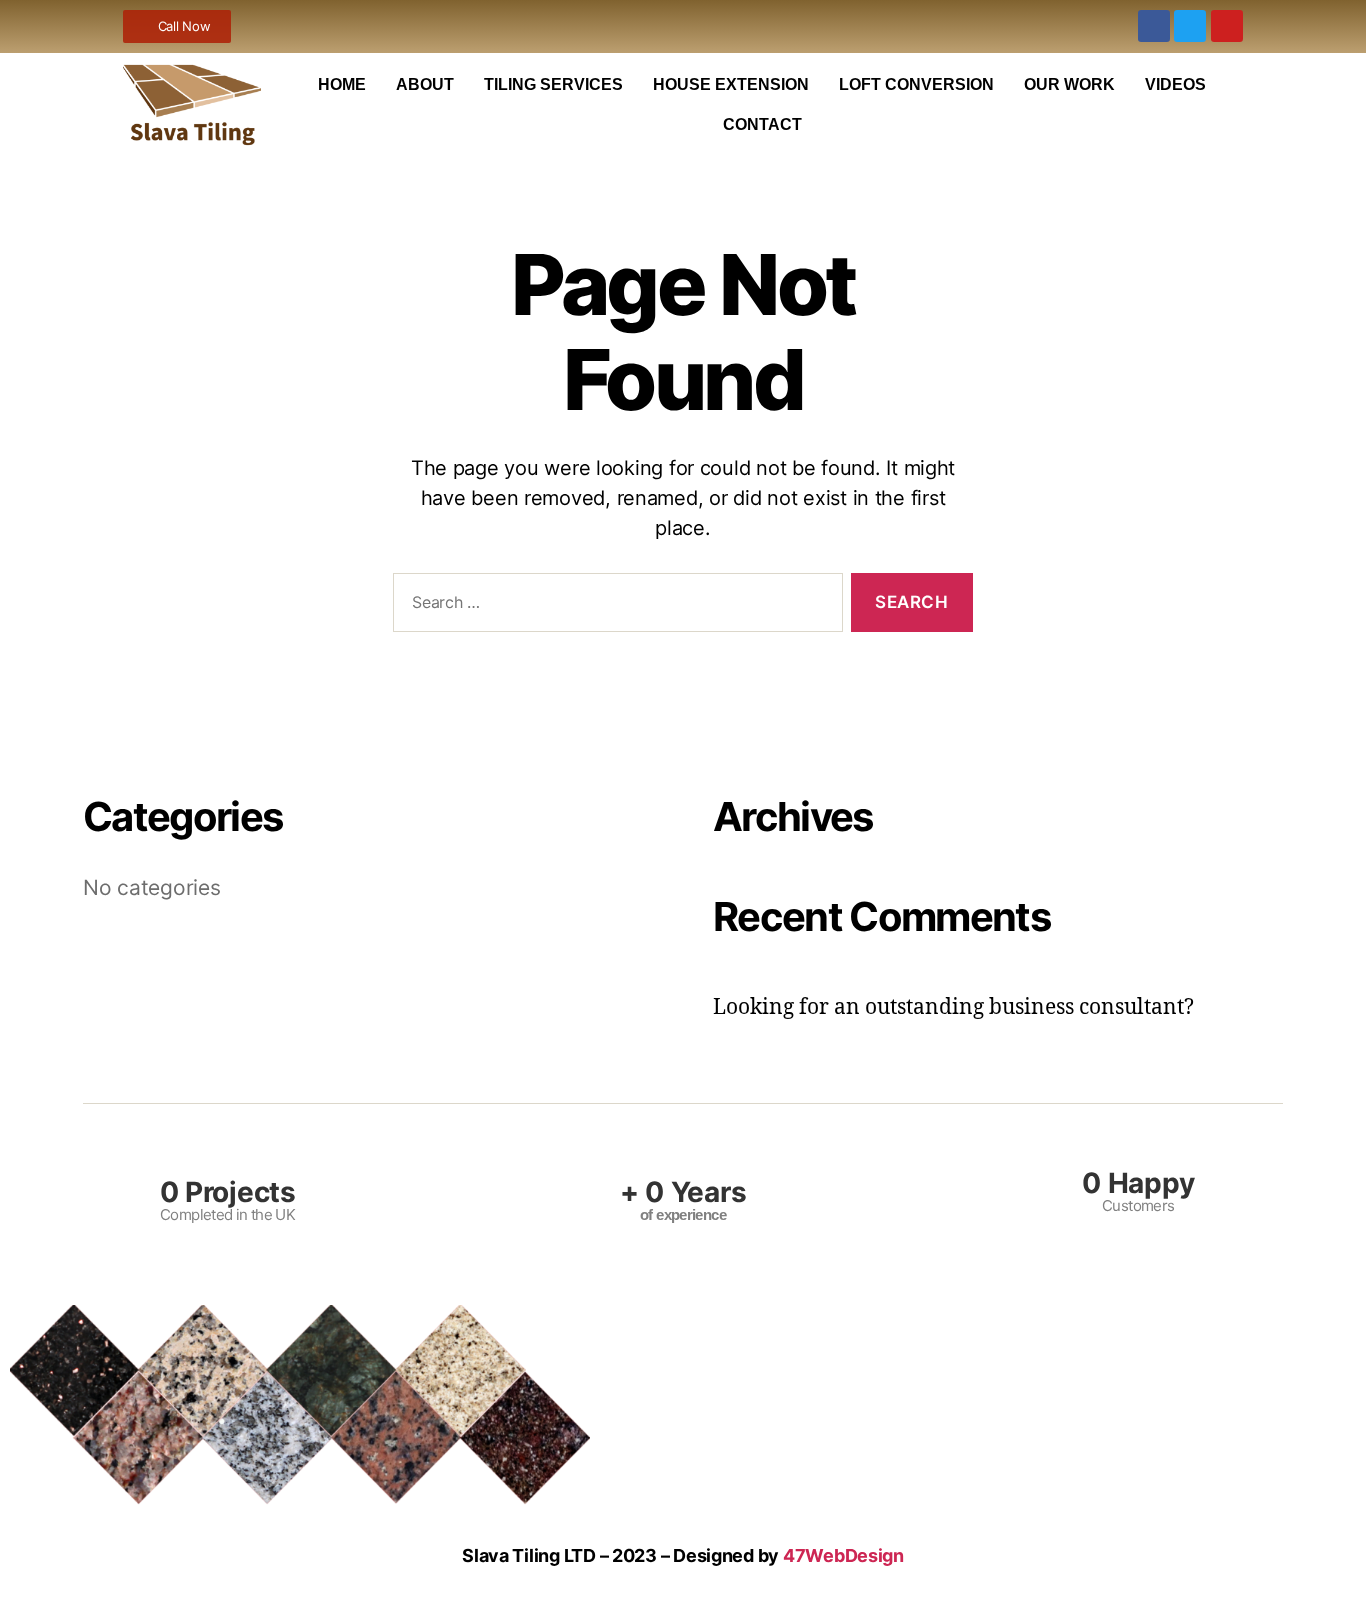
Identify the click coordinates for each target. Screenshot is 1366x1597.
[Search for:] (614, 606)
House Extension (731, 84)
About (425, 84)
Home (342, 84)
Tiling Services (553, 84)
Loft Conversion (916, 84)
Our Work (1069, 84)
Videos (1175, 84)
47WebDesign (843, 1555)
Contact (762, 124)
